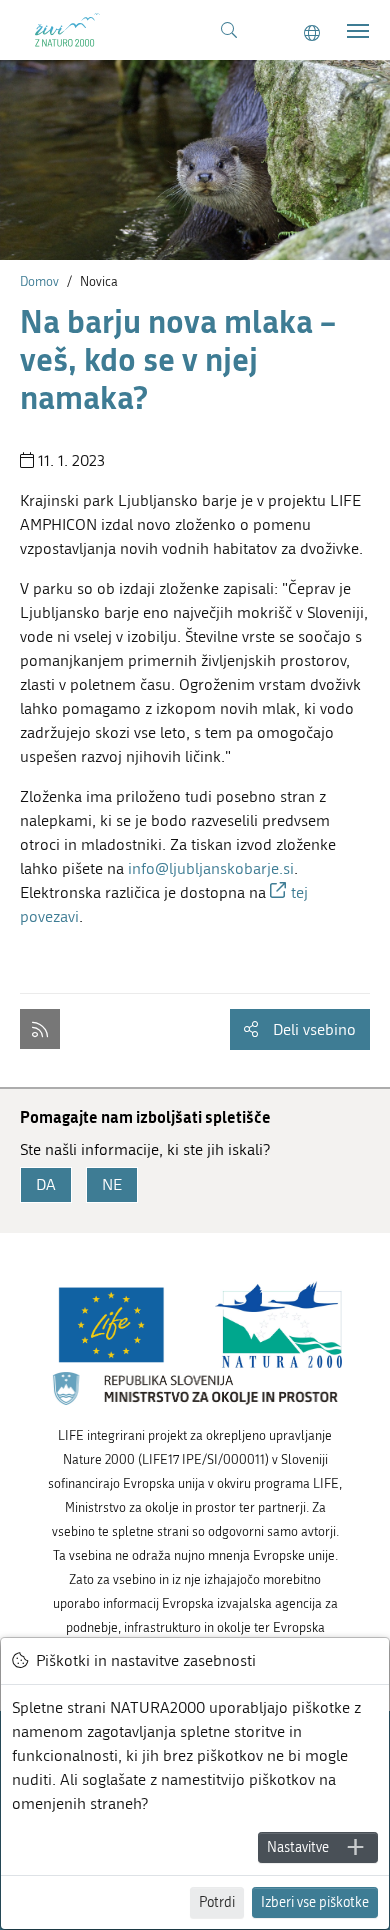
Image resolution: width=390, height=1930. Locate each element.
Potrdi (217, 1902)
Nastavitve (298, 1847)
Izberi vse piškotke (315, 1902)
